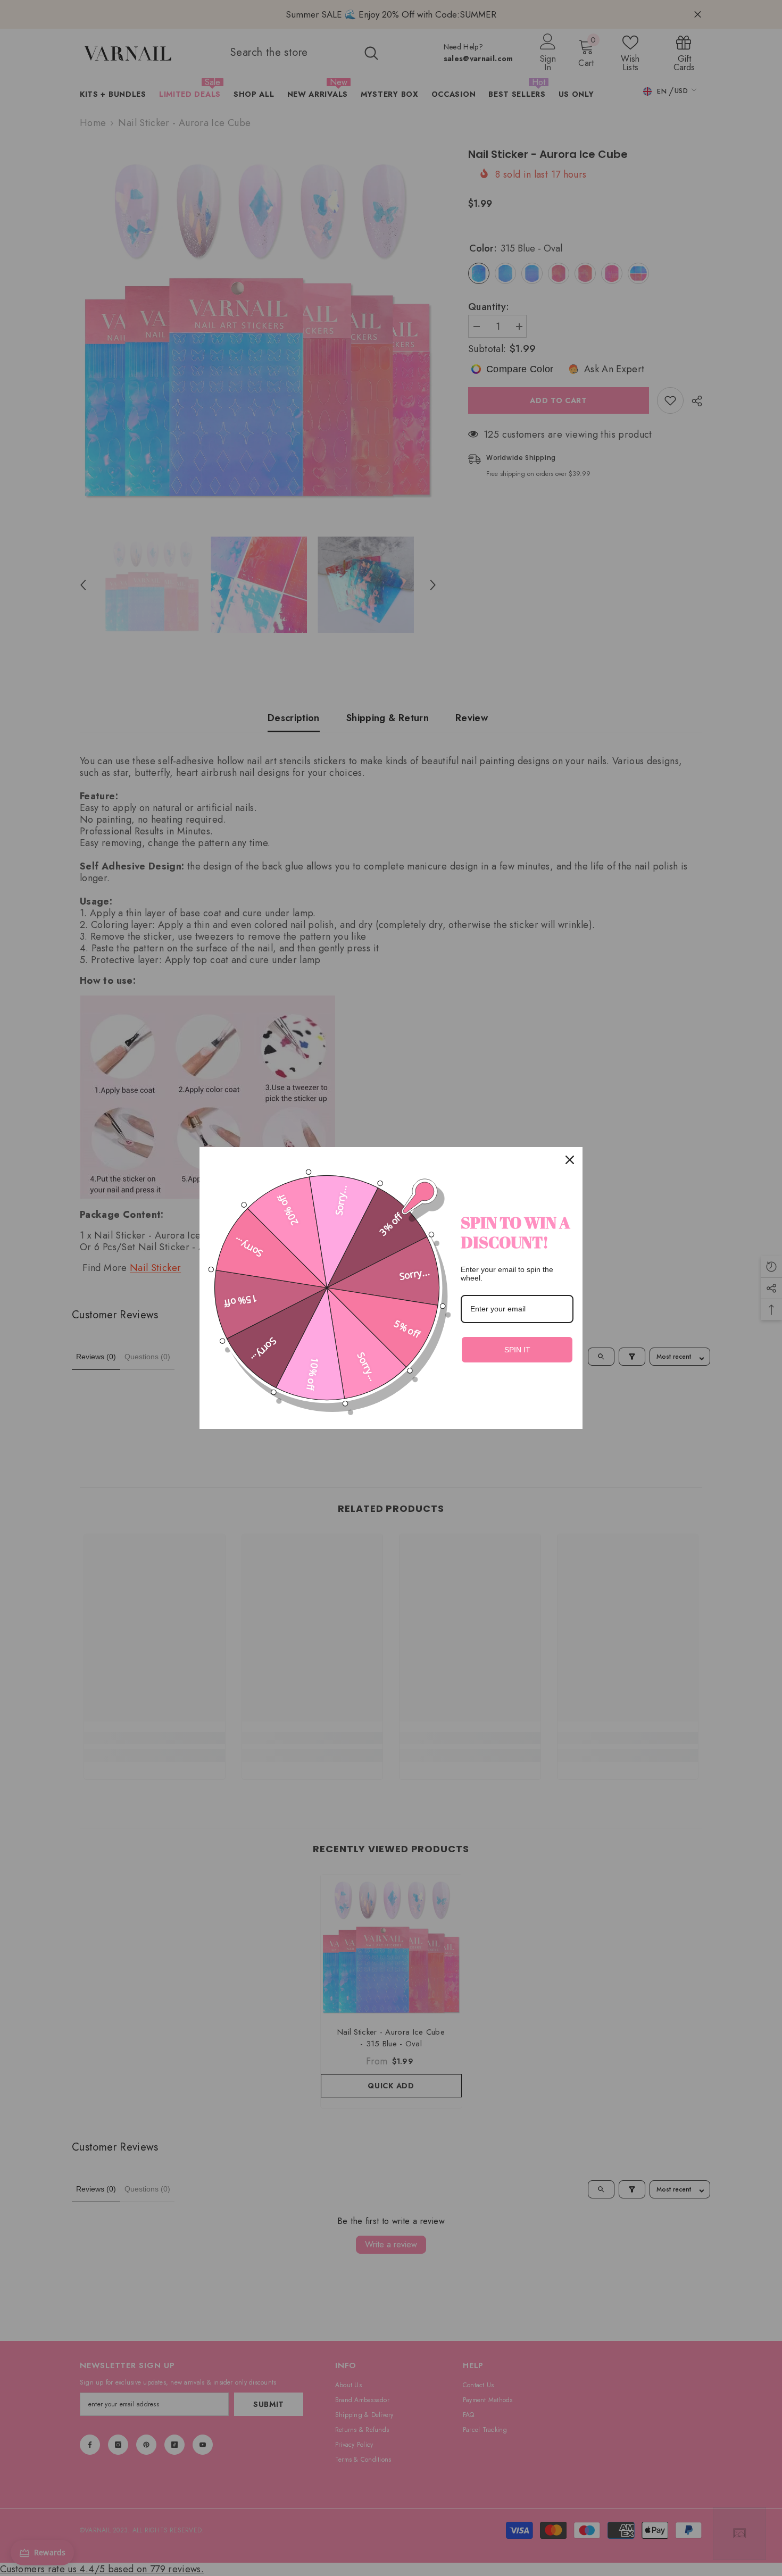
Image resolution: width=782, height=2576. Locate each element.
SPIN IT (517, 1350)
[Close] (570, 1160)
